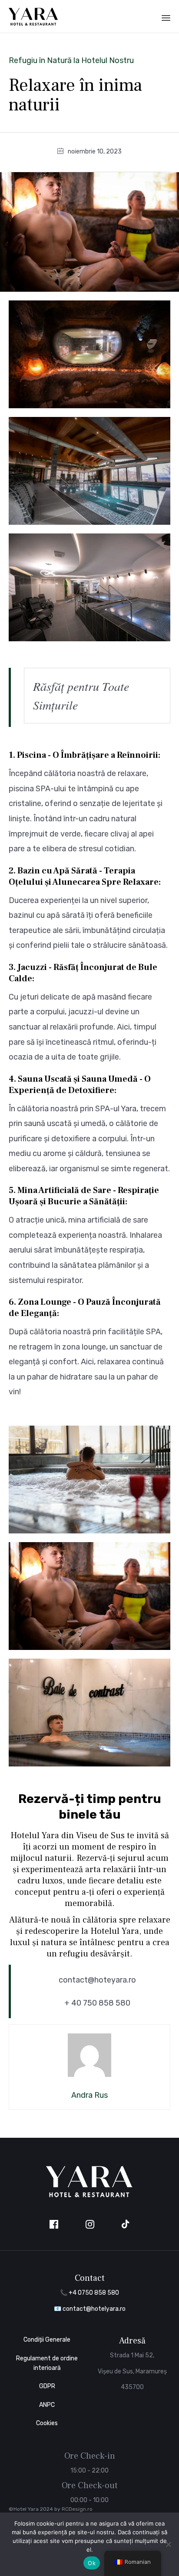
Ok (92, 2563)
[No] (168, 2544)
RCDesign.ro (77, 2509)
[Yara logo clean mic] (89, 2196)
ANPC (47, 2405)
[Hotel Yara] (33, 16)
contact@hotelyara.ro (94, 2309)
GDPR (47, 2386)
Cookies (47, 2423)
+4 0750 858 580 (94, 2293)
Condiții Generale (47, 2340)
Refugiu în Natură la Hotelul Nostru (71, 60)
